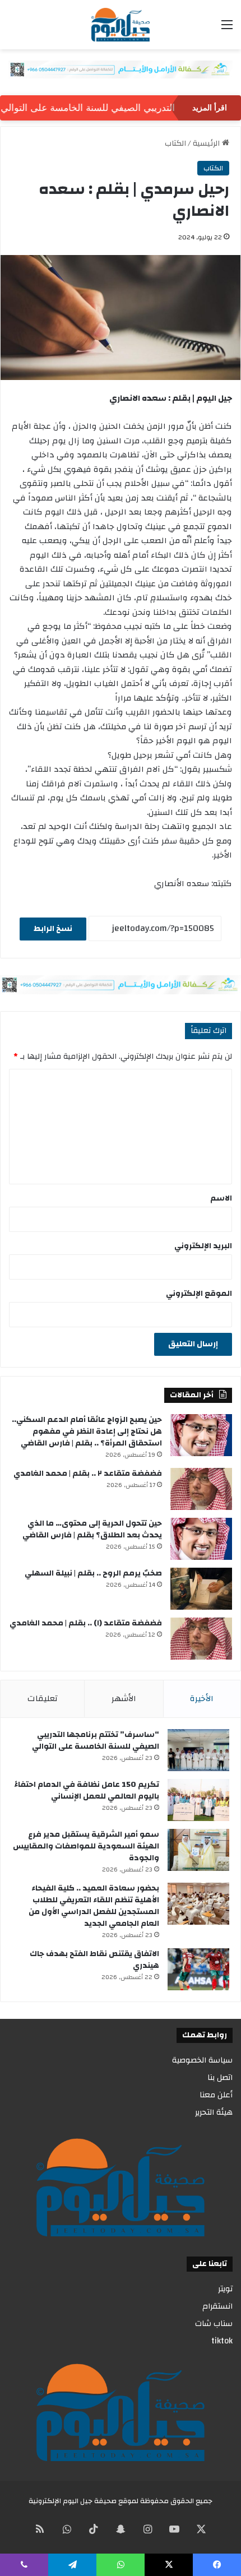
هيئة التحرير (214, 2112)
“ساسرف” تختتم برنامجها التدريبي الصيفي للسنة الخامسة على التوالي (96, 1741)
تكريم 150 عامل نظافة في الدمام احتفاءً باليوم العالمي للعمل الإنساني (87, 1790)
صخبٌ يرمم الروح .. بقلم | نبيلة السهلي (93, 1573)
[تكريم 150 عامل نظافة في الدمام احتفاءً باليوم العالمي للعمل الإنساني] (198, 1800)
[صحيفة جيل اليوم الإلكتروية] (120, 25)
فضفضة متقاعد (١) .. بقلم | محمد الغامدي (86, 1623)
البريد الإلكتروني (203, 1246)
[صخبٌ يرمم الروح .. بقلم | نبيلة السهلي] (201, 1589)
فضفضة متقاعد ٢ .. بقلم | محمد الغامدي (88, 1474)
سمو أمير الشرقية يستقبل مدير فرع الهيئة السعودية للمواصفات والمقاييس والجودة (86, 1846)
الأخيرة (202, 1699)
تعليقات (43, 1699)
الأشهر (124, 1699)
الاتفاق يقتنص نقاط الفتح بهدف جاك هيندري (94, 1960)
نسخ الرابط (53, 929)
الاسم (221, 1198)
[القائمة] (227, 29)
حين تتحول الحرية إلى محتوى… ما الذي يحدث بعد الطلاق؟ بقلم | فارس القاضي (92, 1529)
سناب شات (214, 2324)
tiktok (222, 2341)
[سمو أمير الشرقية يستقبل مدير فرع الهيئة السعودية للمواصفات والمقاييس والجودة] (198, 1850)
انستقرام (217, 2306)
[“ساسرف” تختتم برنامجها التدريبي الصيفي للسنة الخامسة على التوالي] (198, 1750)
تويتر (225, 2289)
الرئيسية (207, 143)
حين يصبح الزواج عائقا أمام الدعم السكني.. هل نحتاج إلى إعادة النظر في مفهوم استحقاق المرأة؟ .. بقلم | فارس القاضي (87, 1431)
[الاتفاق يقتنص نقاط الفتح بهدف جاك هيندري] (198, 1969)
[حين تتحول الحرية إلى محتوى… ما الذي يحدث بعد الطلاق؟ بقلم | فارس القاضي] (201, 1539)
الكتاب (175, 143)
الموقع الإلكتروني (199, 1294)
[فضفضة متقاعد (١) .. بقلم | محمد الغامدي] (201, 1639)
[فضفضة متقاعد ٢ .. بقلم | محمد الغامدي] (201, 1489)
